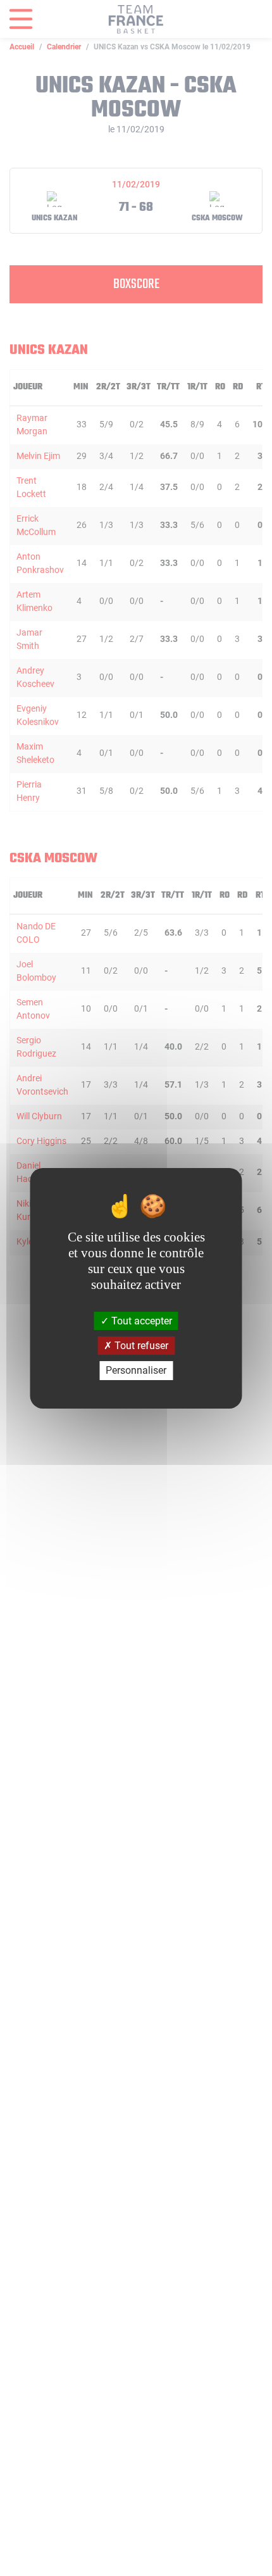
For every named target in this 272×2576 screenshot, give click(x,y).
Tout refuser (140, 1346)
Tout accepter (140, 1321)
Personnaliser (136, 1370)
